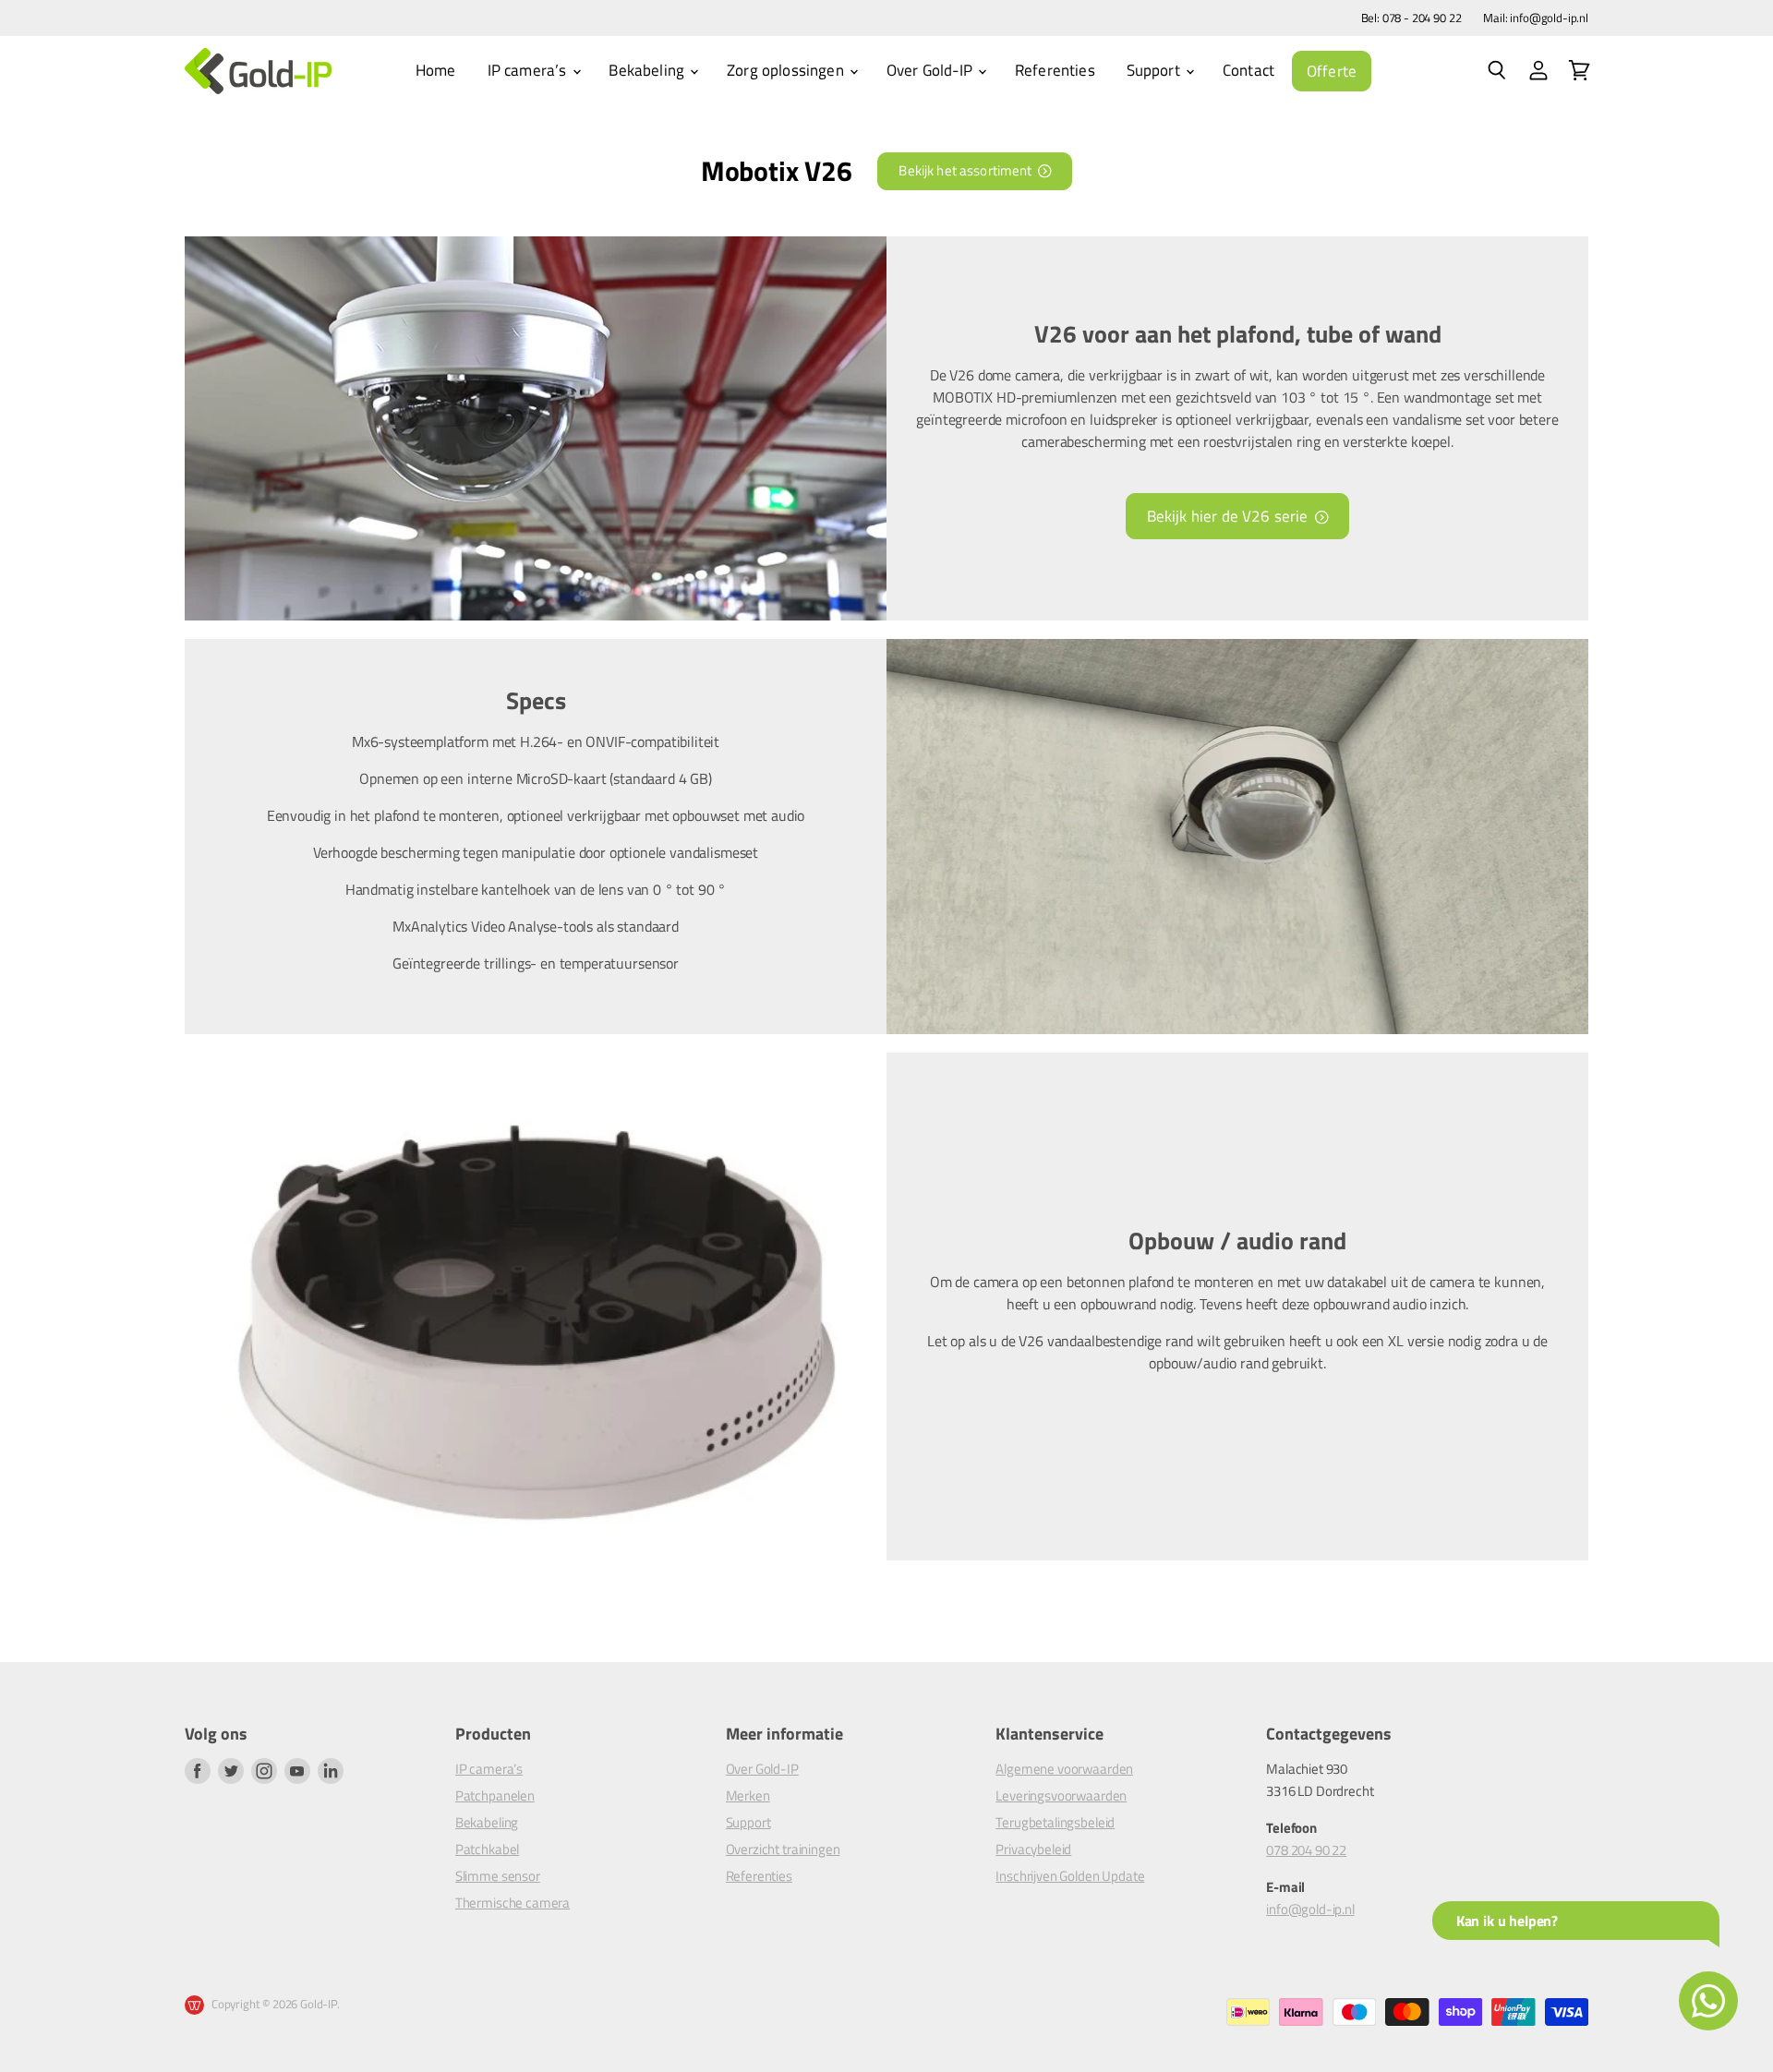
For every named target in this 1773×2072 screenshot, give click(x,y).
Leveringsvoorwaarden (1061, 1795)
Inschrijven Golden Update (1070, 1876)
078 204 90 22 (1306, 1850)
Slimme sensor (498, 1876)
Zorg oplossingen (787, 70)
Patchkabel (487, 1849)
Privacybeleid (1033, 1849)
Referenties (1055, 70)
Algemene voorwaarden (1064, 1769)
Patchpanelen (495, 1795)
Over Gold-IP (931, 70)
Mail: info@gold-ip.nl (1536, 18)
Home (436, 70)
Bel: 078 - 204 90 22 (1411, 18)
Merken (748, 1795)
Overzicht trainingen (783, 1849)
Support (1155, 70)
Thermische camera (513, 1903)
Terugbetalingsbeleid (1055, 1822)
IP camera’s (529, 70)
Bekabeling (648, 70)
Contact (1248, 70)
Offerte (1332, 71)
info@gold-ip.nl (1310, 1909)
